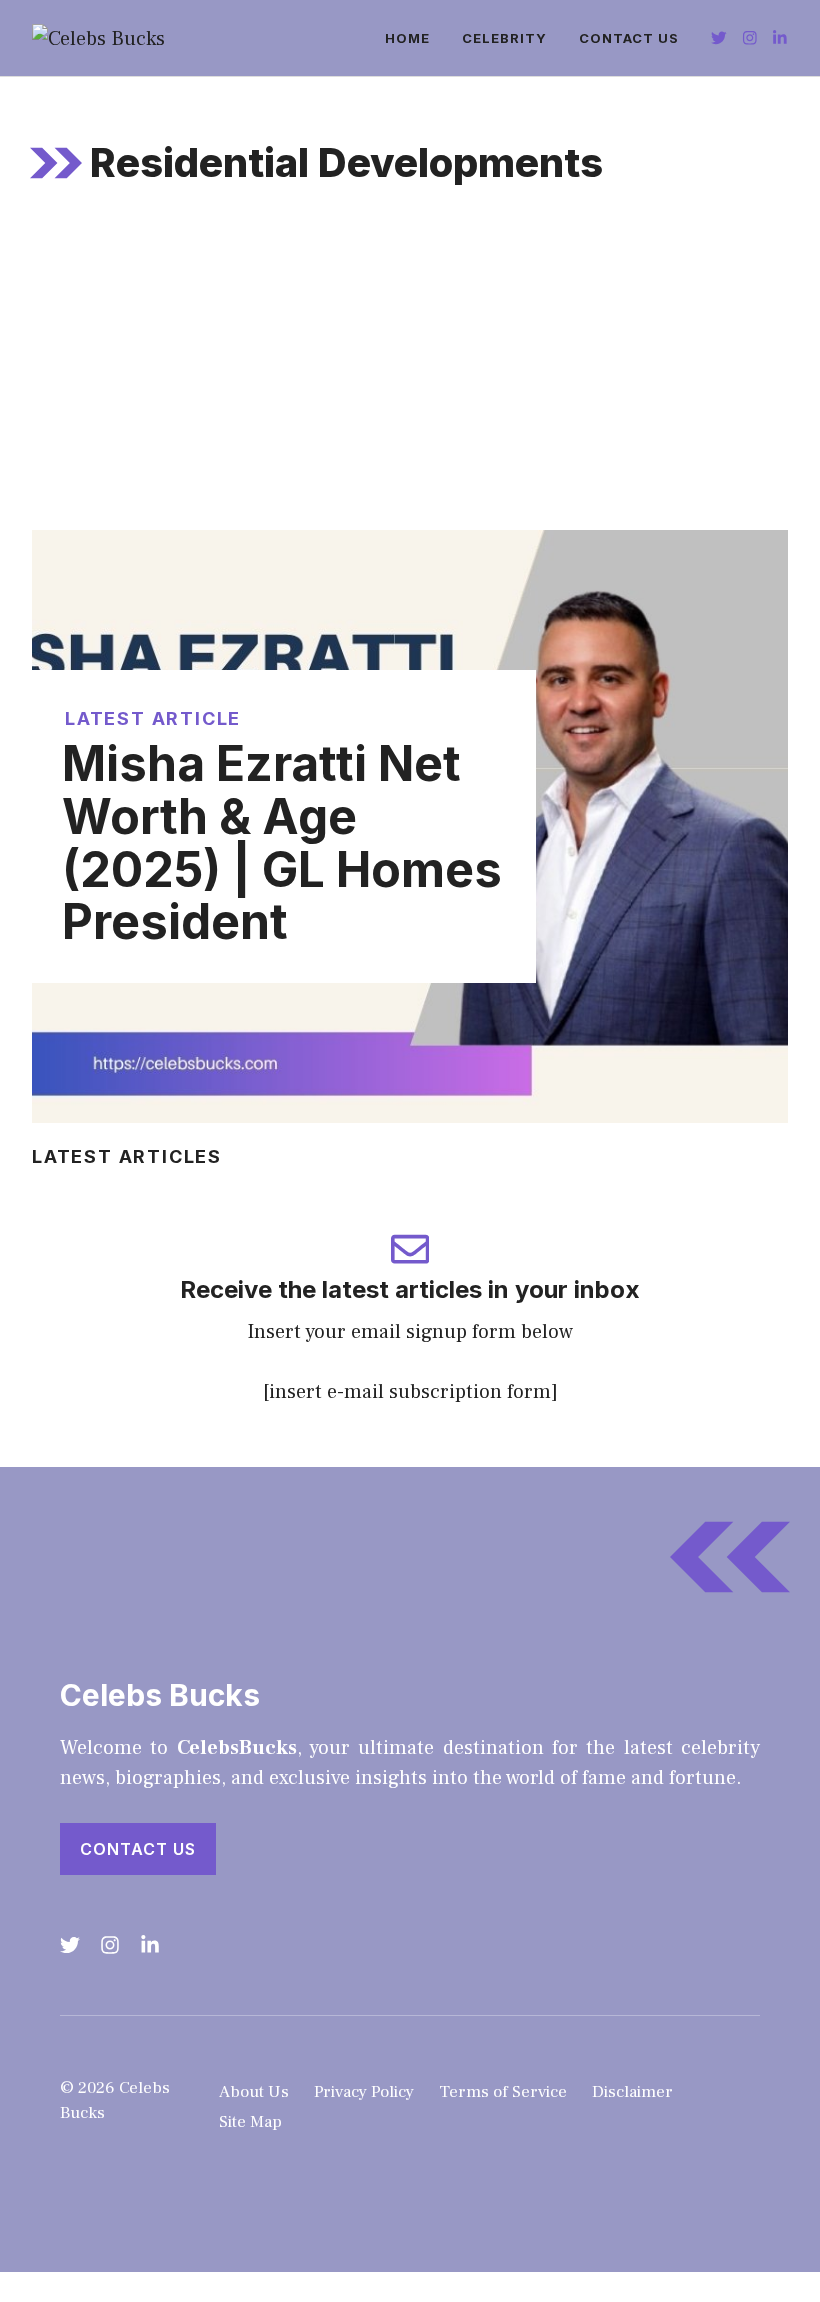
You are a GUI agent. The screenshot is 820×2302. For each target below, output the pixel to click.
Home (407, 38)
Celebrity (504, 38)
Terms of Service (503, 2092)
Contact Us (629, 38)
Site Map (250, 2122)
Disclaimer (632, 2092)
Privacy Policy (364, 2092)
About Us (254, 2092)
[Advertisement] (410, 380)
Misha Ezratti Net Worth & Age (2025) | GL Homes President (282, 842)
